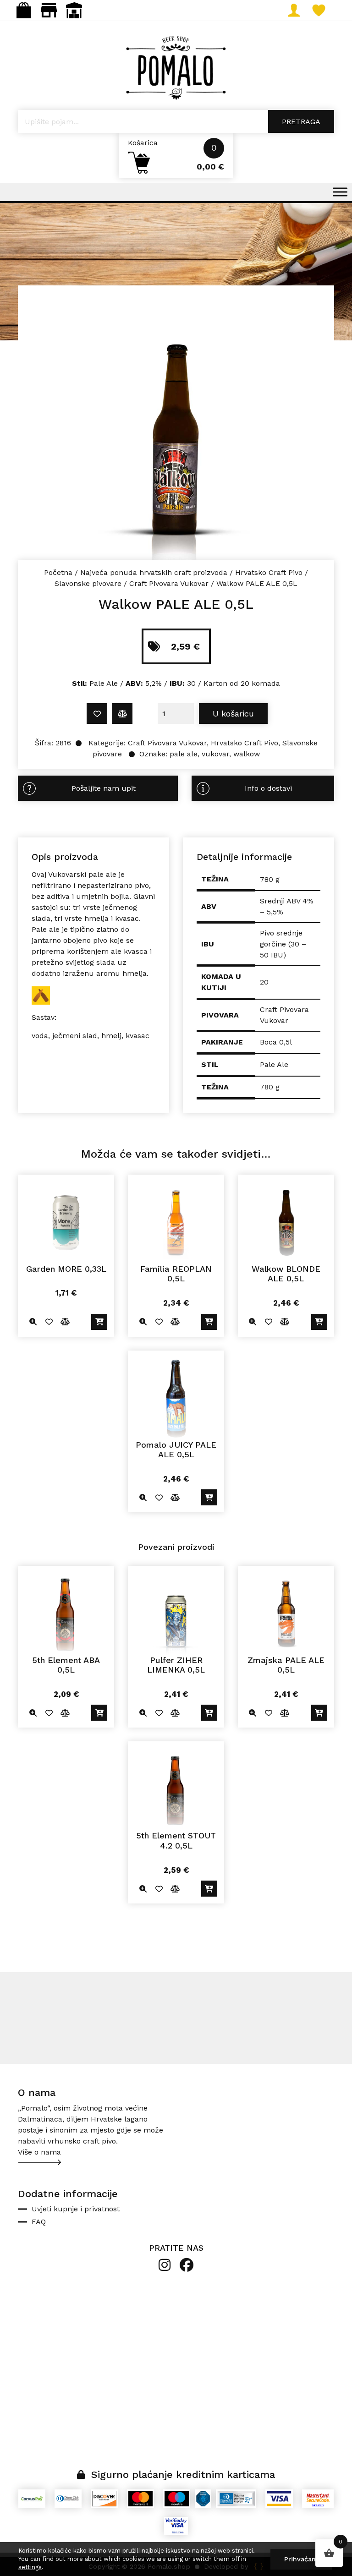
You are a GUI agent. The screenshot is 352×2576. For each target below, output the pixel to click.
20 (264, 982)
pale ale (184, 754)
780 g (270, 1087)
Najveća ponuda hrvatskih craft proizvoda (154, 572)
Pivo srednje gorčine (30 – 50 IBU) (283, 944)
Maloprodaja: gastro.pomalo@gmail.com (49, 10)
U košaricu (233, 714)
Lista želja (328, 10)
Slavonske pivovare (88, 583)
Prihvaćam (301, 2559)
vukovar (215, 754)
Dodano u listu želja (97, 714)
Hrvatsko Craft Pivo (269, 572)
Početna (58, 572)
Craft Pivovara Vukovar (169, 583)
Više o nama (39, 2152)
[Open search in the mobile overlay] (176, 121)
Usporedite (122, 714)
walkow (247, 754)
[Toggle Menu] (340, 192)
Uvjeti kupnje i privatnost (76, 2209)
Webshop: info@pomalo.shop (24, 10)
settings (30, 2567)
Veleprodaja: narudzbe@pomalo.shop (74, 10)
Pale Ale (274, 1064)
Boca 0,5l (276, 1042)
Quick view (33, 1322)
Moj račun (303, 10)
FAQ (39, 2222)
